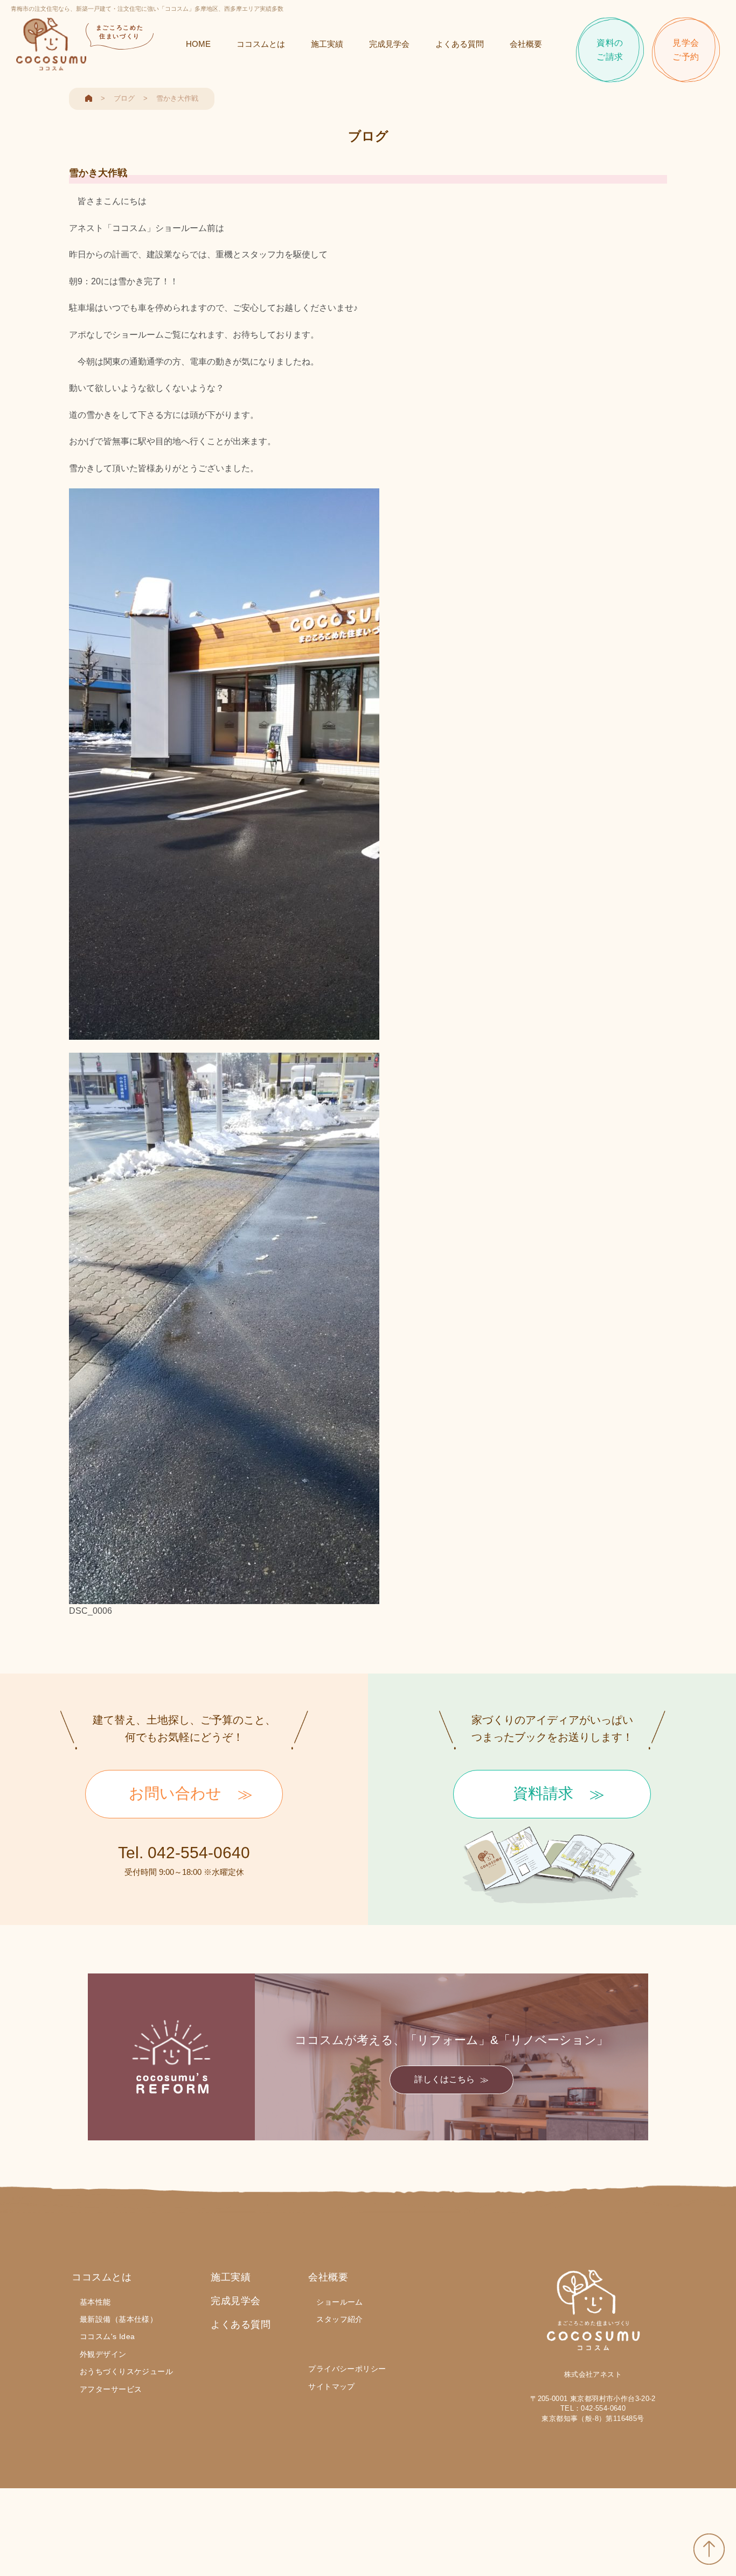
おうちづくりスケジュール (126, 2371)
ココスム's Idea (107, 2336)
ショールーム (340, 2302)
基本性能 (95, 2302)
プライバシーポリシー (347, 2369)
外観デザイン (103, 2354)
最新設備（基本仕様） (119, 2319)
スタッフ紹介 (340, 2319)
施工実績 (327, 44)
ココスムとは (261, 44)
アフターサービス (111, 2389)
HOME (198, 44)
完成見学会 (389, 44)
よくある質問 (460, 44)
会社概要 (526, 44)
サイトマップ (332, 2386)
